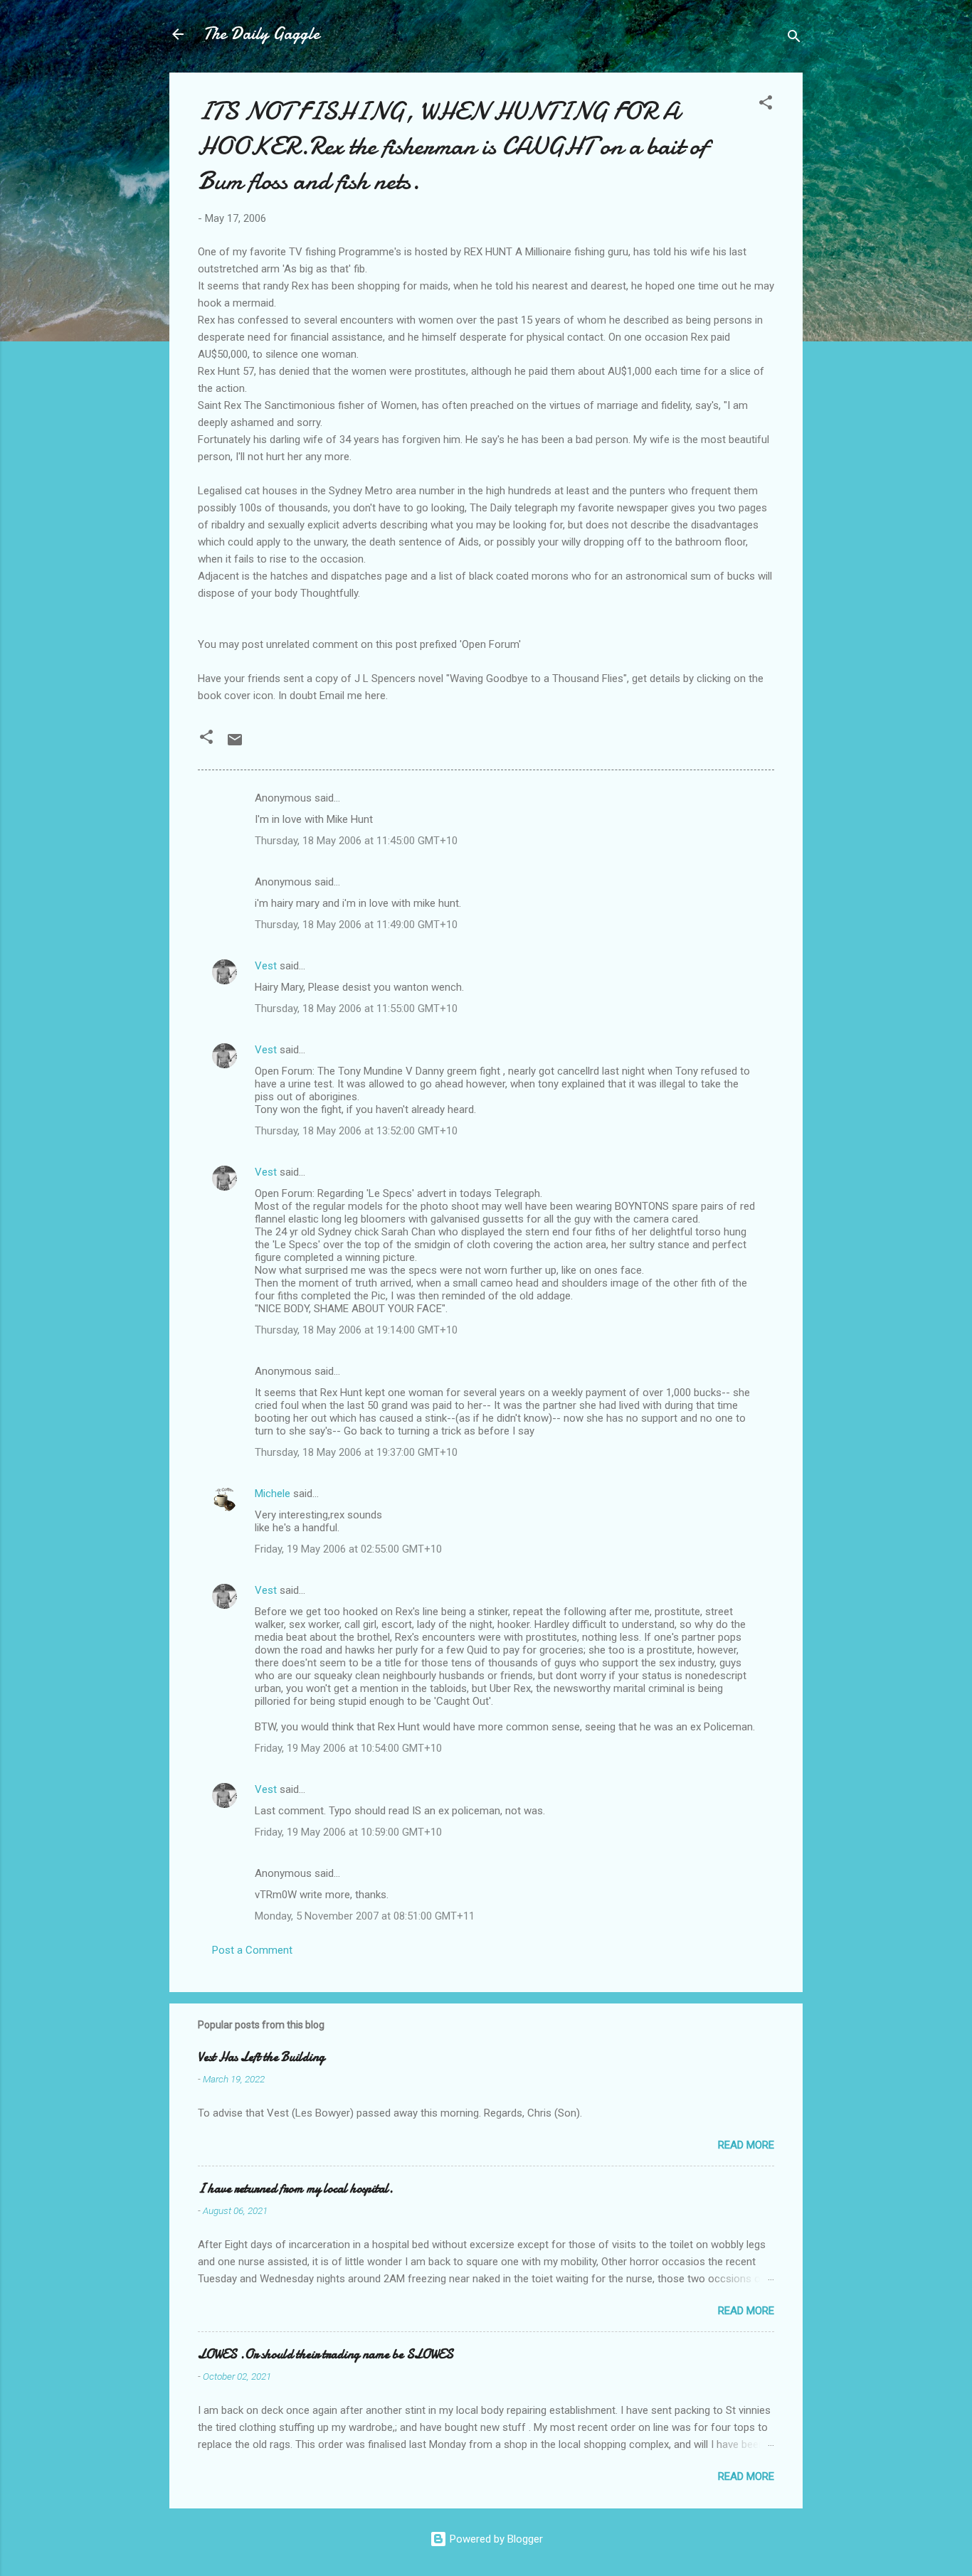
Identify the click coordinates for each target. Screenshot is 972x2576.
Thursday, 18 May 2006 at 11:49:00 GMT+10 (356, 925)
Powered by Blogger (495, 2539)
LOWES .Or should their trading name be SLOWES (326, 2354)
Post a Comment (252, 1950)
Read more (746, 2145)
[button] (766, 105)
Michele (273, 1494)
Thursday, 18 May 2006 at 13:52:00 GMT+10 (356, 1131)
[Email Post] (235, 745)
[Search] (794, 39)
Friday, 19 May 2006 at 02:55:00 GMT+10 (348, 1549)
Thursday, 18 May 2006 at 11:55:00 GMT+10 (356, 1008)
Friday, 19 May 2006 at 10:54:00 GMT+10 (348, 1748)
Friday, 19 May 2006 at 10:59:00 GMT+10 (348, 1832)
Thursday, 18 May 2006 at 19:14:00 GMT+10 (356, 1330)
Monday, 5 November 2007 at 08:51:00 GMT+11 (365, 1916)
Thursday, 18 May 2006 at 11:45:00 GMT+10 (356, 841)
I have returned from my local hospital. (296, 2189)
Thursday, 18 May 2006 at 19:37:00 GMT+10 (356, 1452)
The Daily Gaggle (262, 34)
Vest (266, 966)
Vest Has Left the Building (261, 2057)
